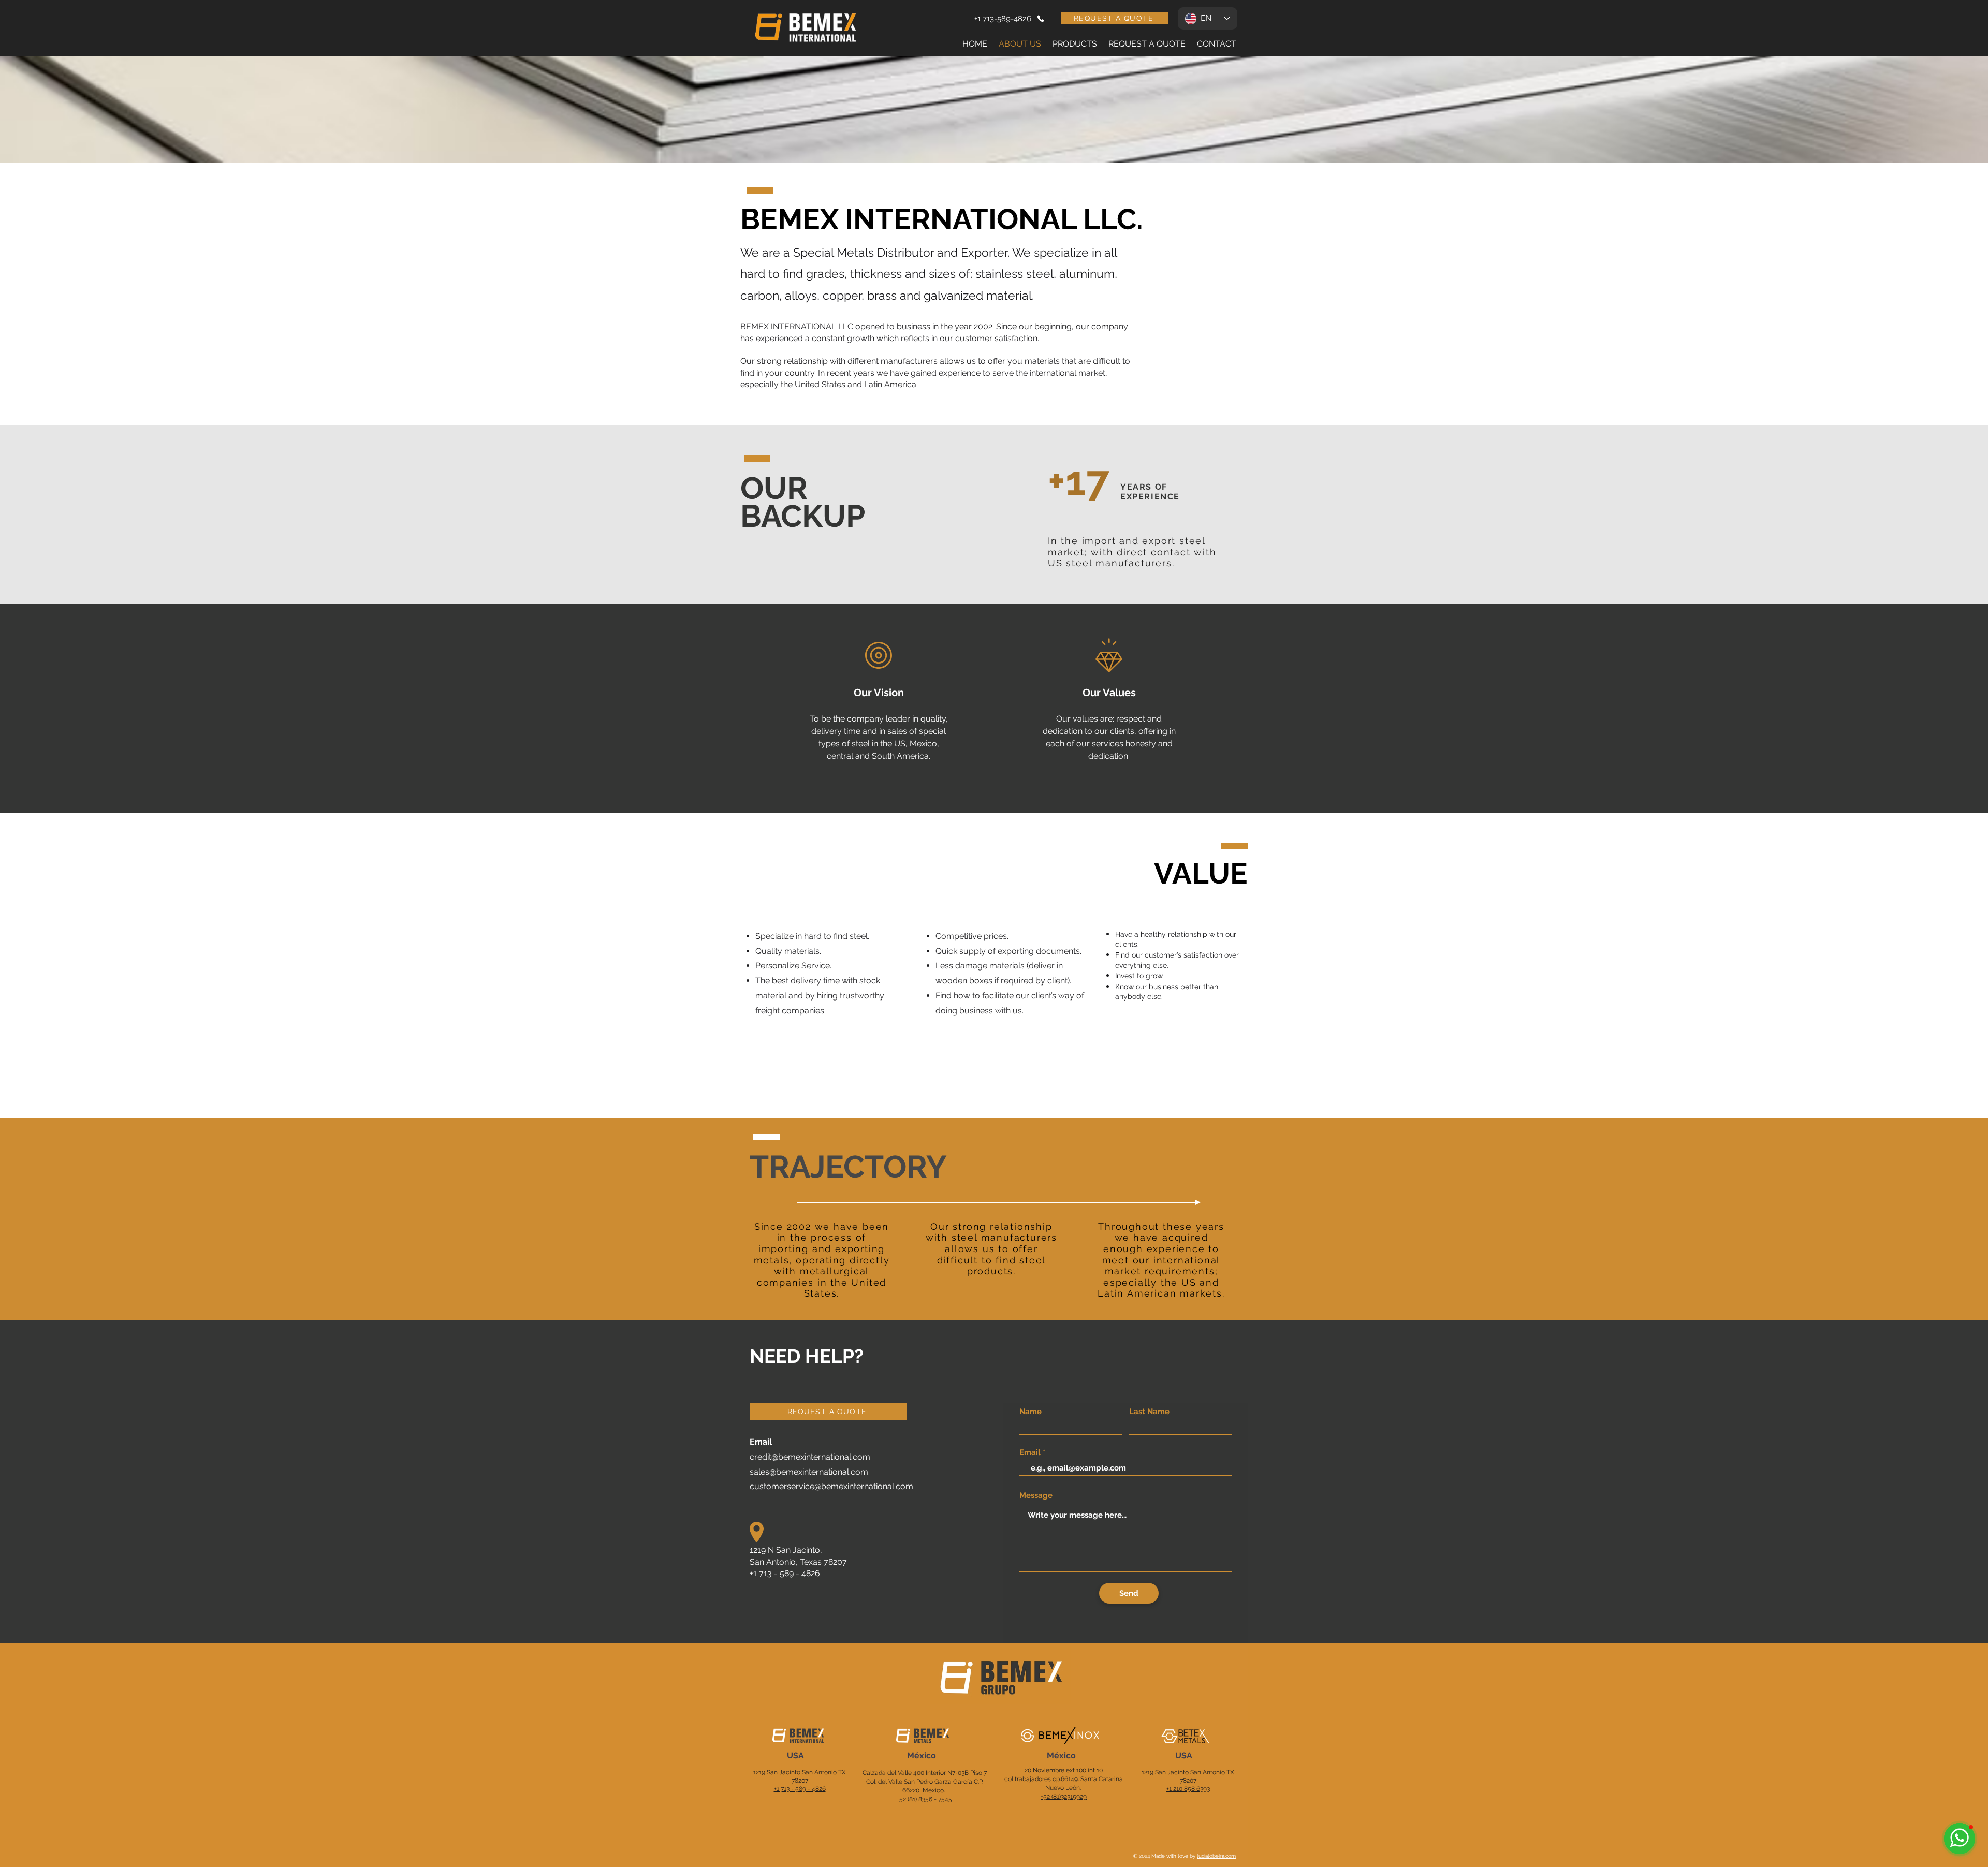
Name (1030, 1412)
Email (1030, 1453)
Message (1036, 1496)
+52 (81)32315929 (1064, 1797)
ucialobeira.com (1217, 1856)
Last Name (1149, 1412)
